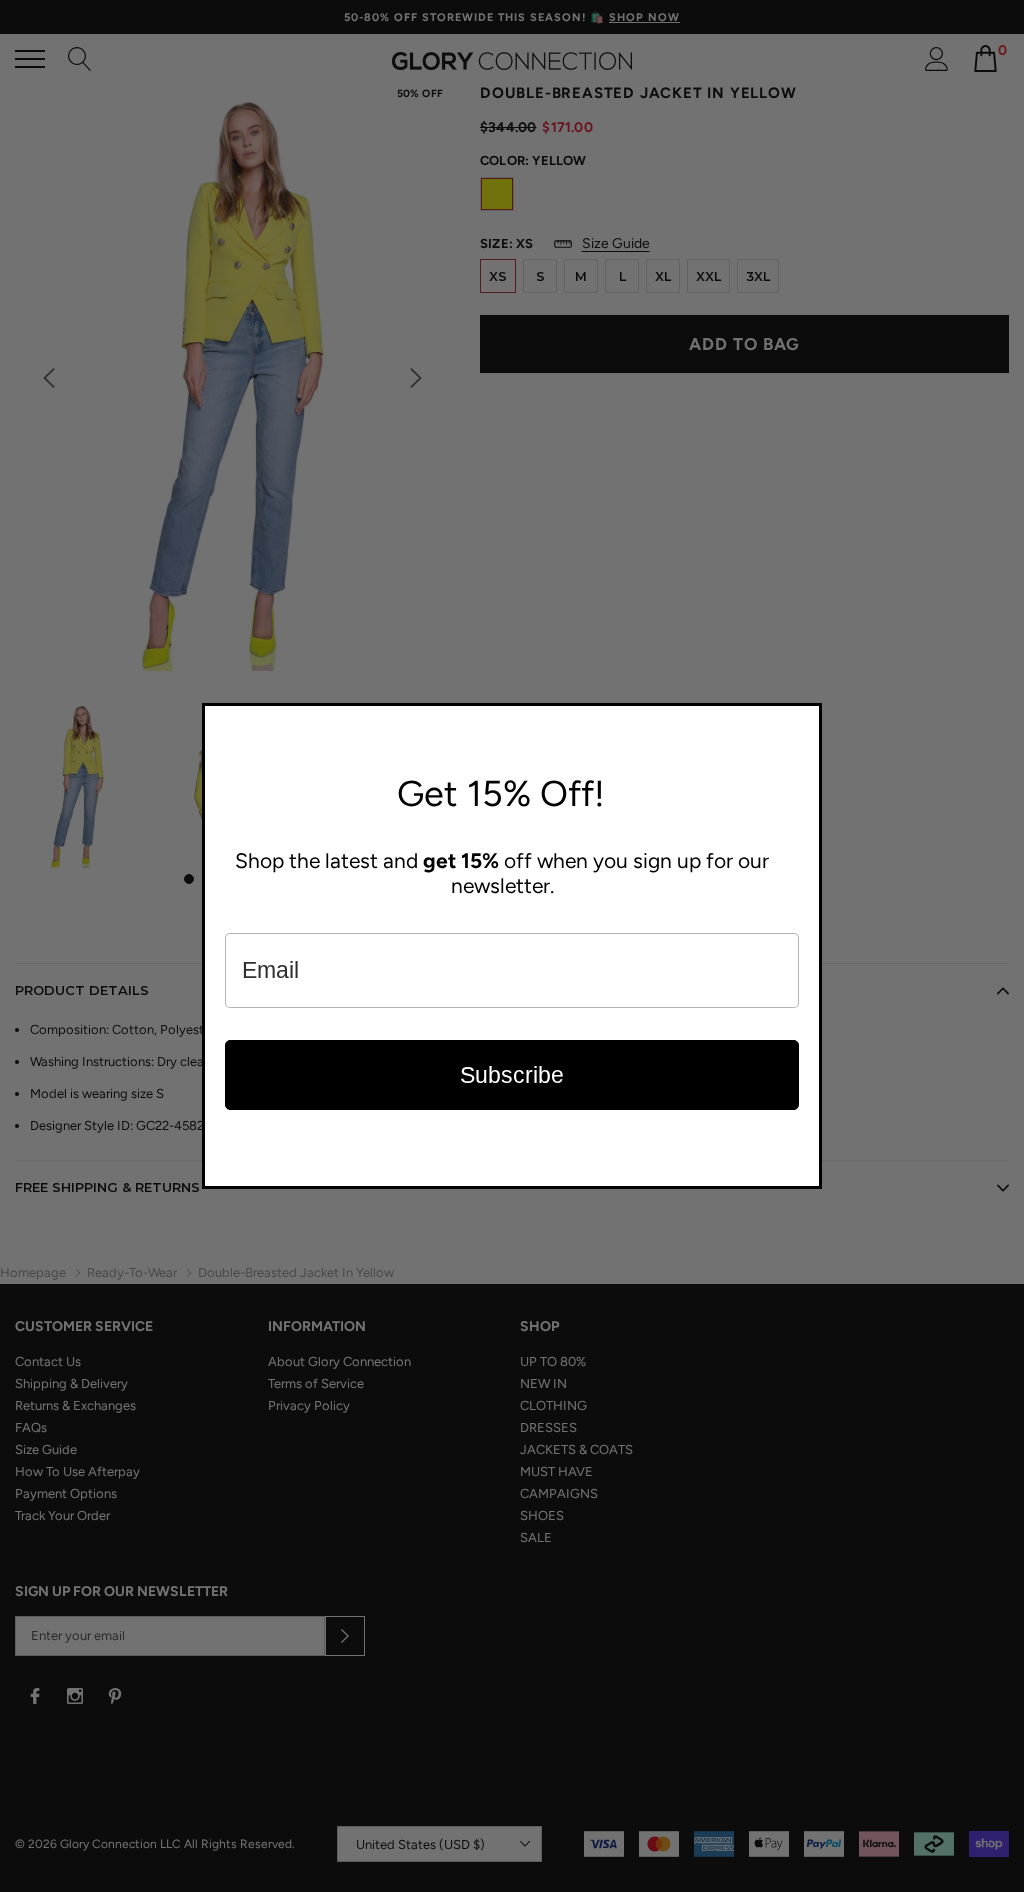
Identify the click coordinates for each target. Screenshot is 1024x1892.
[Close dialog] (802, 723)
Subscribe (512, 1075)
